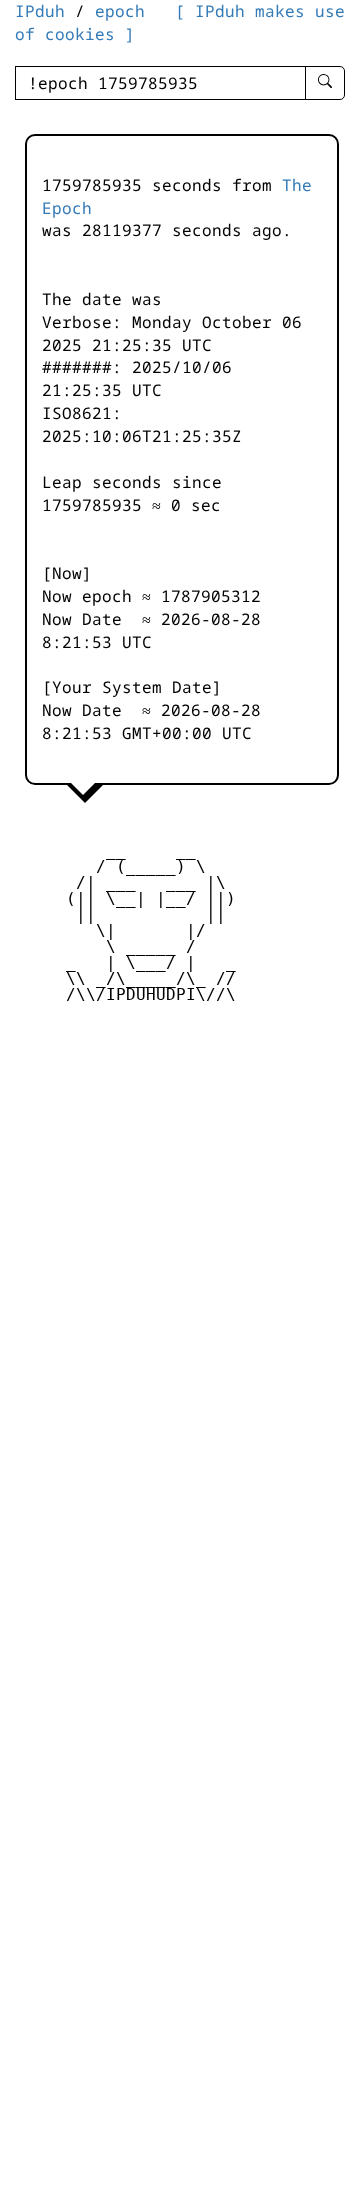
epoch (120, 11)
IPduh (40, 11)
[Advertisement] (180, 1167)
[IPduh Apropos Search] (325, 83)
